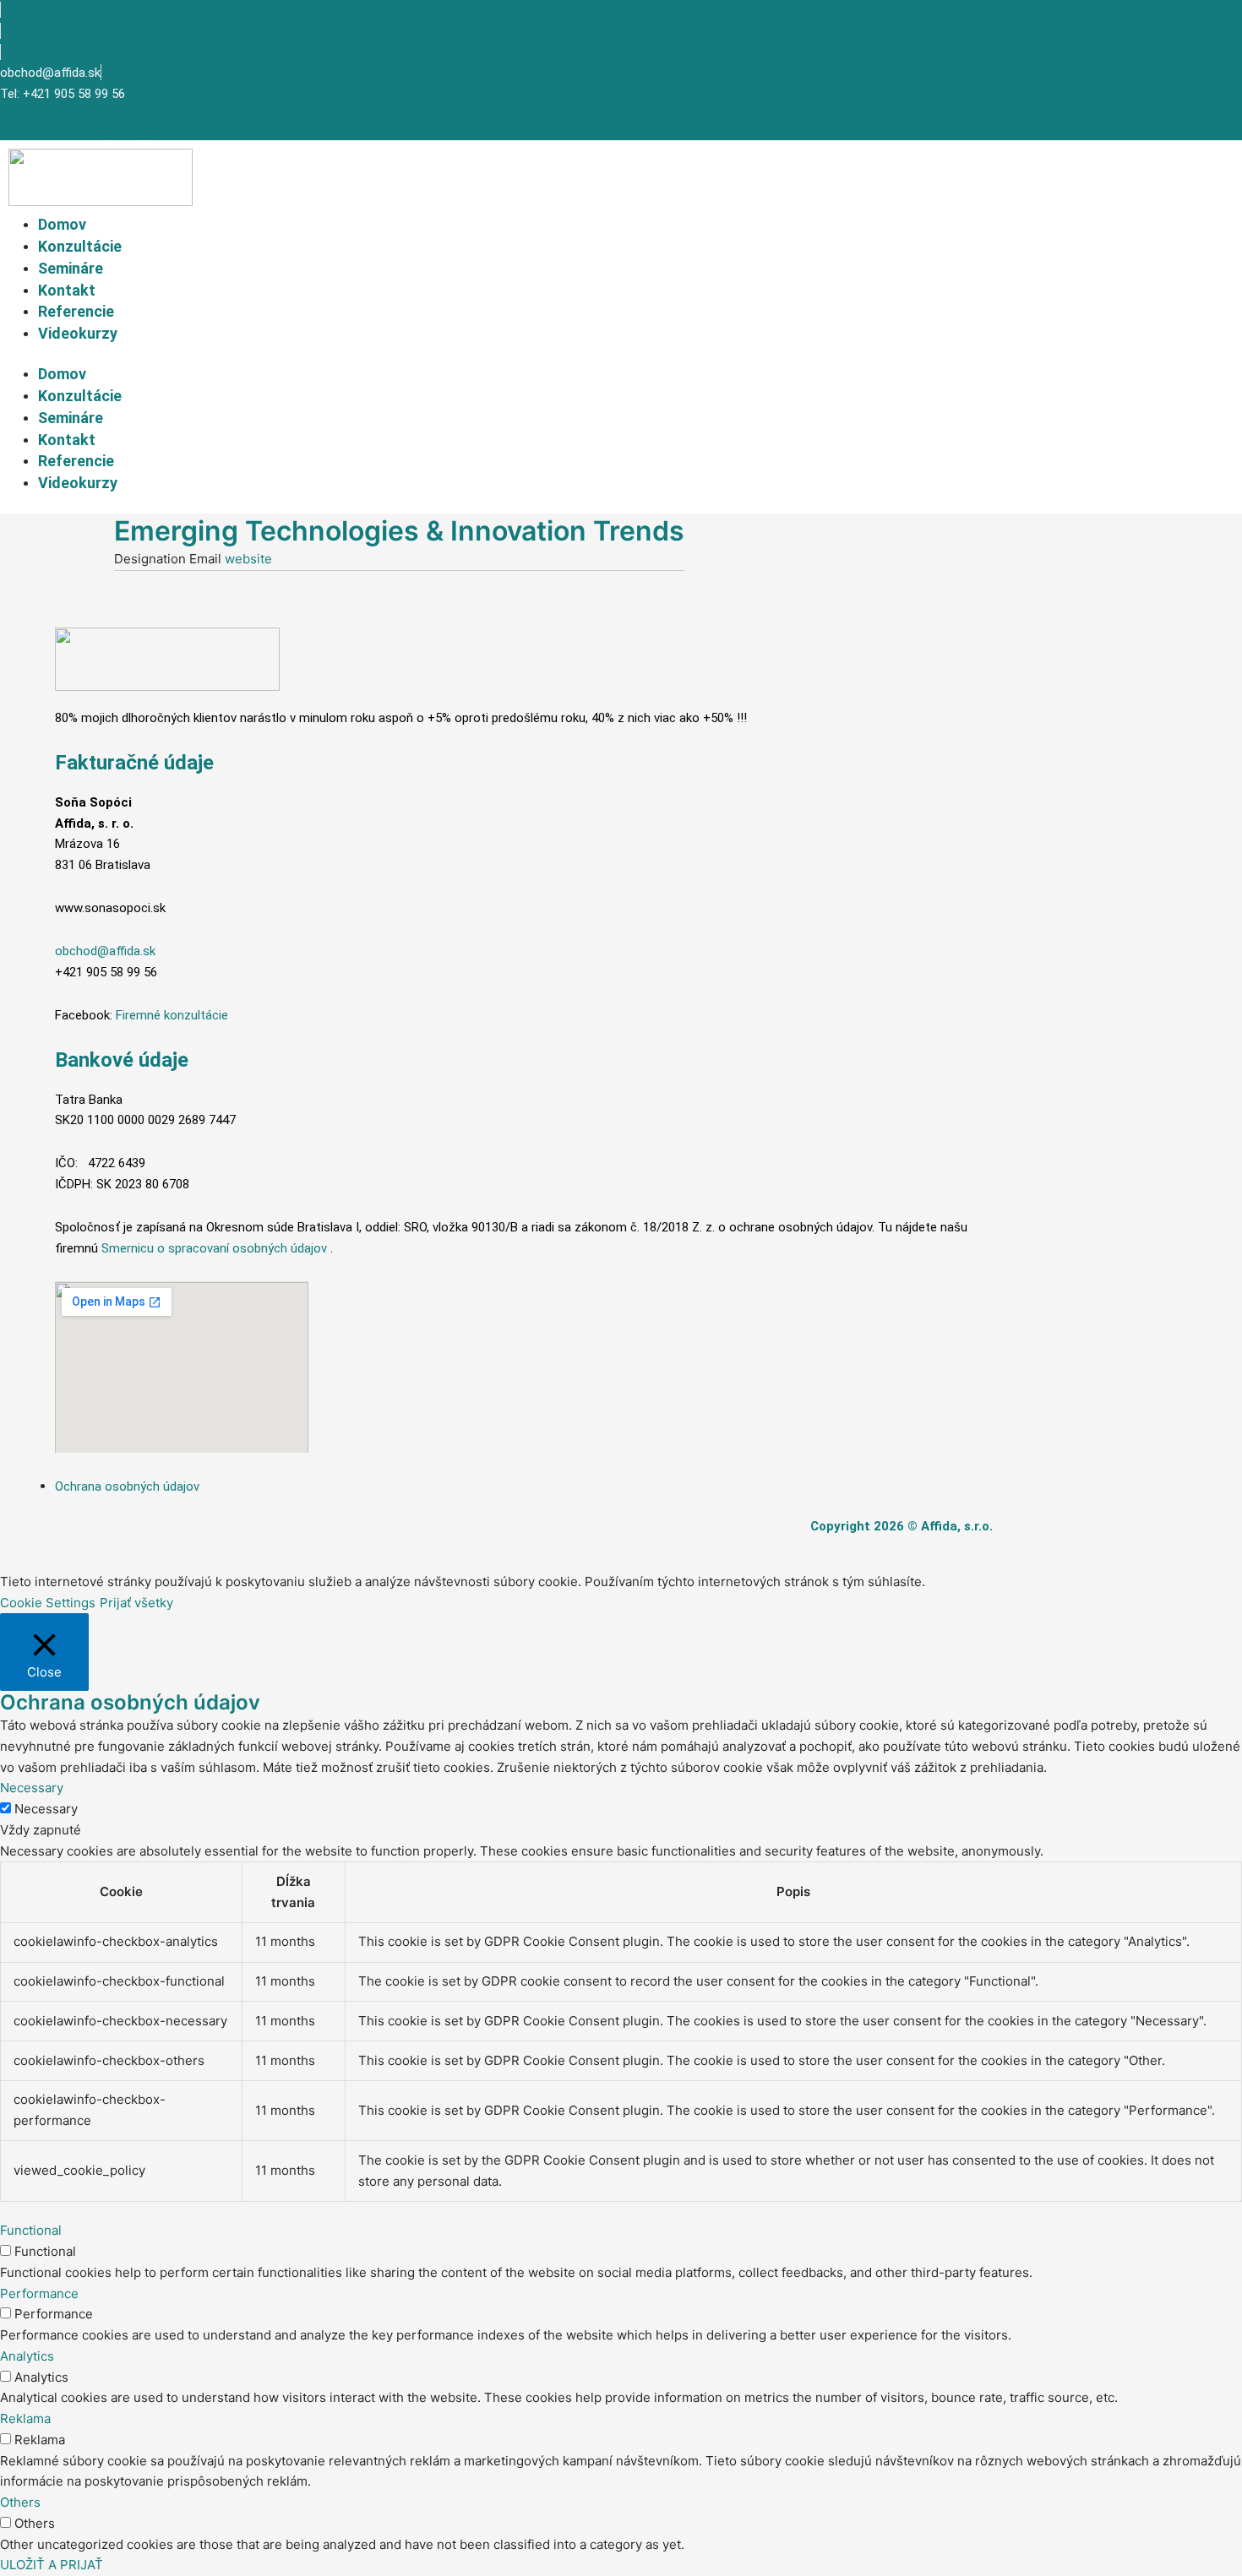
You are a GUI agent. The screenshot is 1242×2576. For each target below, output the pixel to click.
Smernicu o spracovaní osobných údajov (214, 1248)
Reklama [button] (25, 2418)
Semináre (71, 268)
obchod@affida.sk (105, 951)
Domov (62, 224)
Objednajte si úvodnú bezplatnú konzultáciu (228, 131)
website (248, 559)
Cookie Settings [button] (48, 1603)
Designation (152, 559)
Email (207, 559)
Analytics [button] (27, 2356)
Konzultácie (80, 246)
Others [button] (20, 2502)
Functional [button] (31, 2230)
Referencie (76, 311)
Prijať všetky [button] (136, 1603)
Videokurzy (78, 333)
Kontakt (67, 290)
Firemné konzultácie (172, 1015)
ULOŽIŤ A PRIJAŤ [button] (52, 2565)
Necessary (46, 1809)
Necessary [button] (32, 1788)
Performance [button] (39, 2293)
